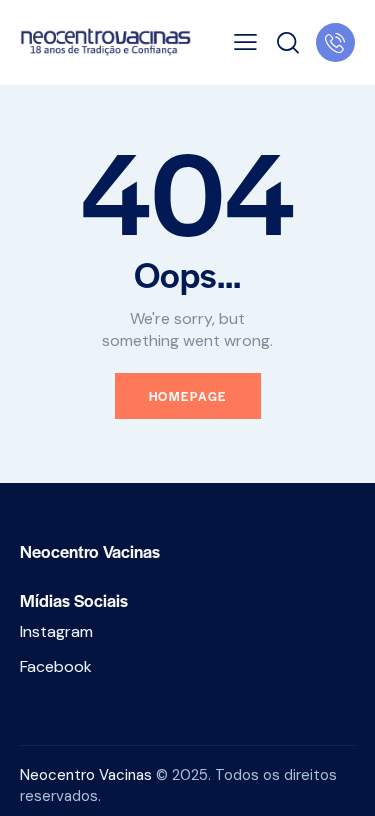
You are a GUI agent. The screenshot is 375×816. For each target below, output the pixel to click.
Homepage (188, 396)
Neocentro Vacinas (86, 775)
